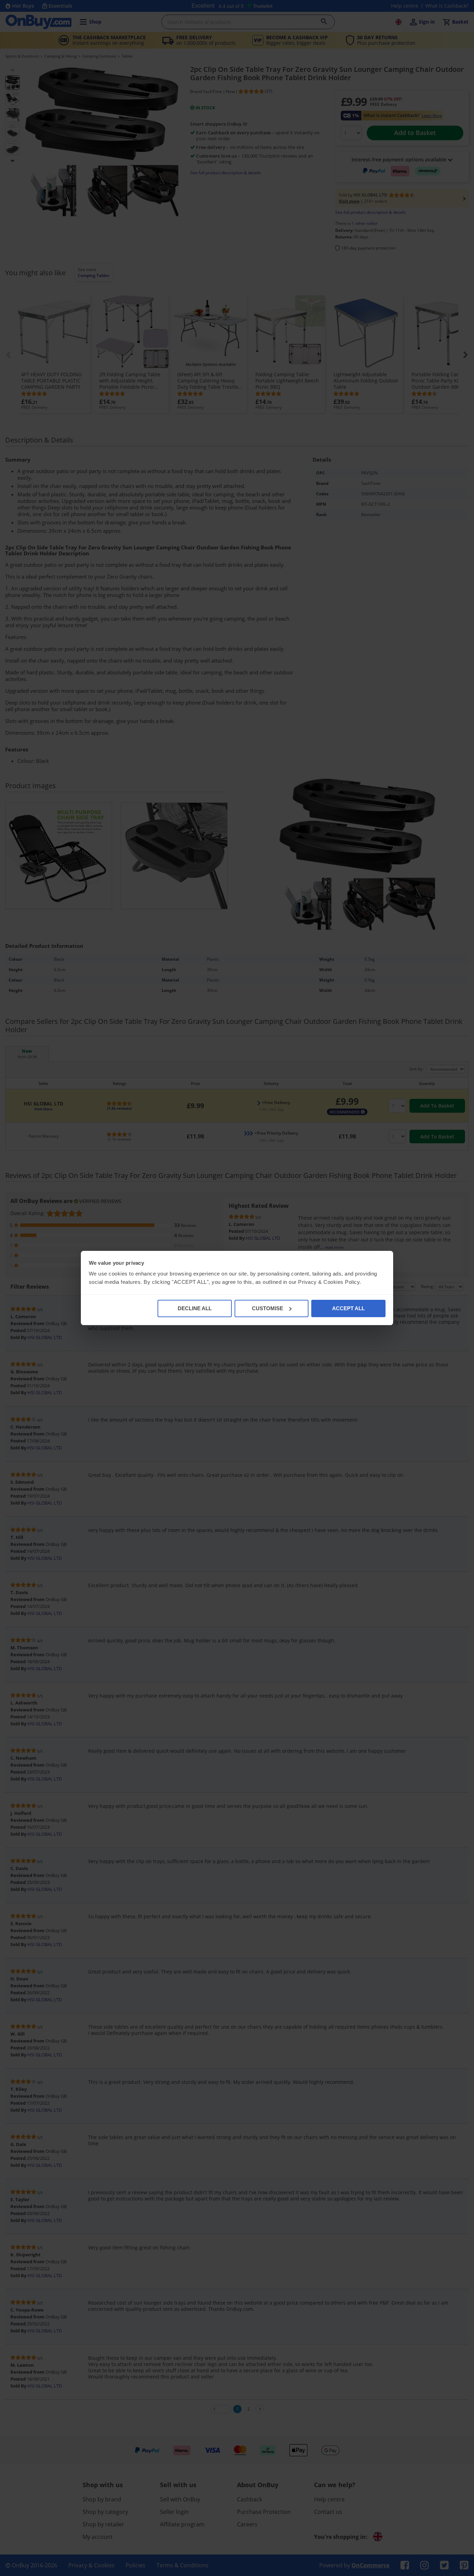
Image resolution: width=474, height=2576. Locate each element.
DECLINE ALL (195, 1308)
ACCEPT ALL (348, 1308)
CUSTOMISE (268, 1308)
